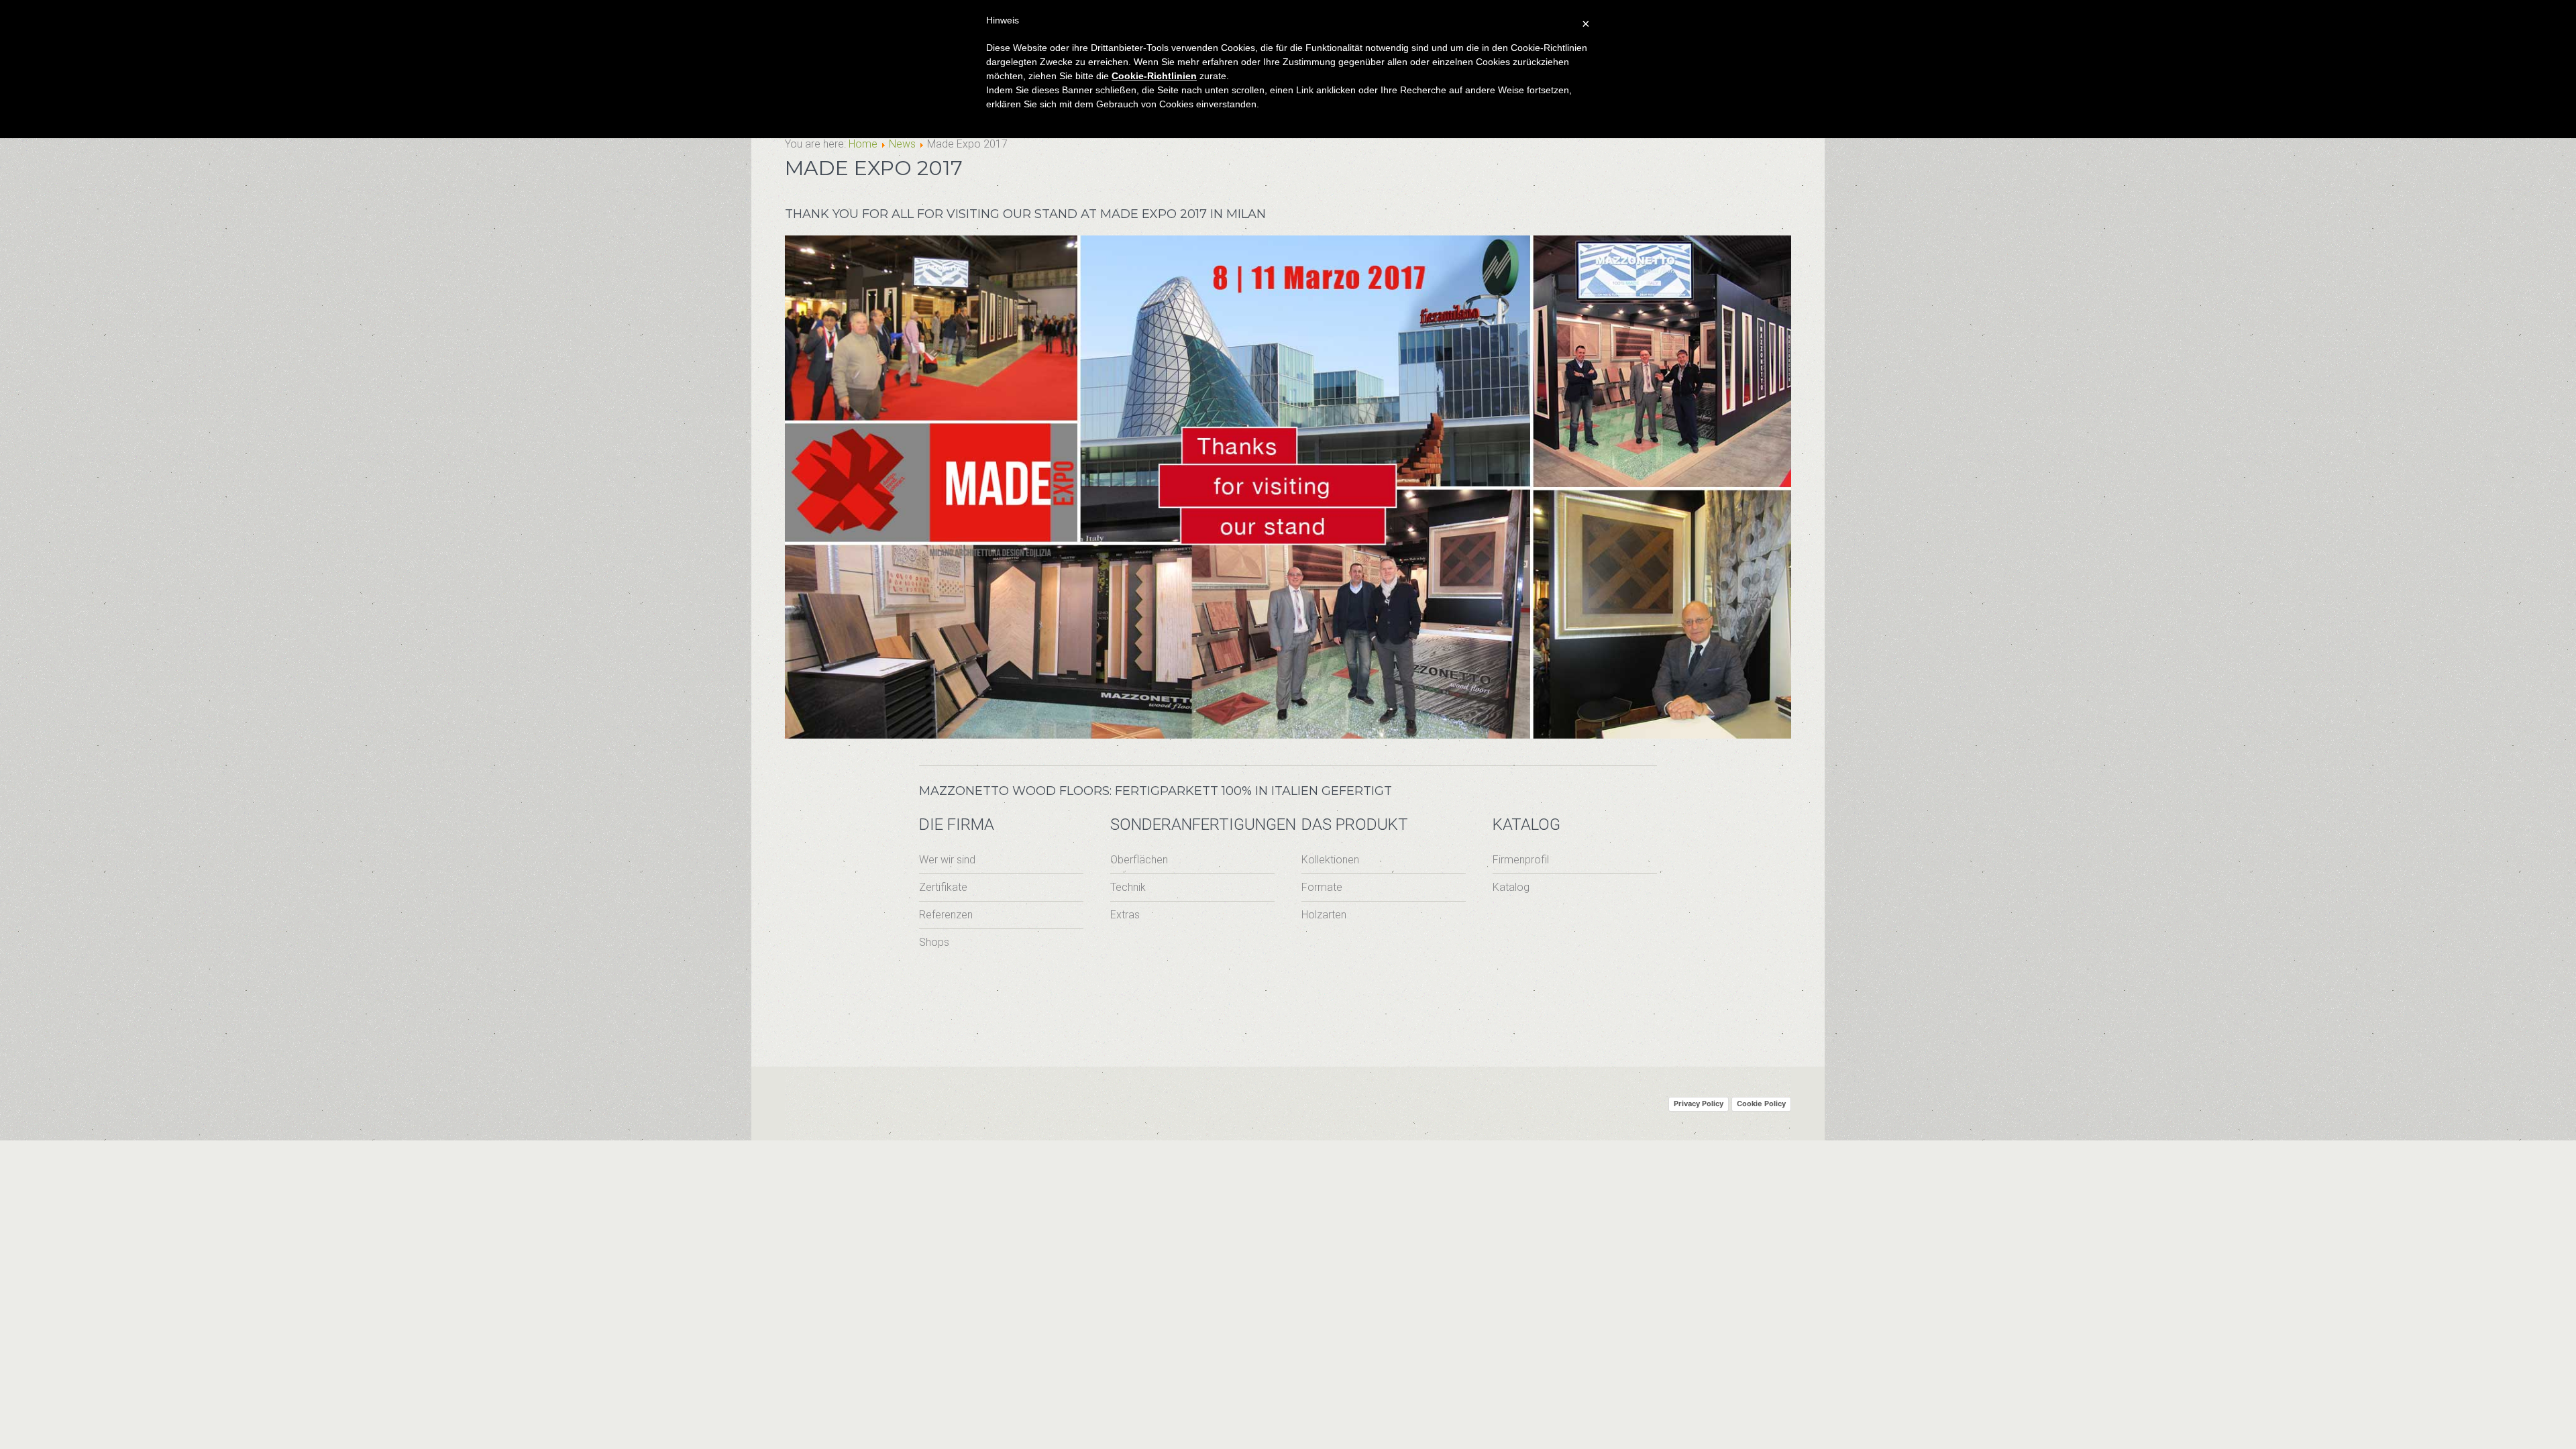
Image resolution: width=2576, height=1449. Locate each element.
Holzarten (1324, 915)
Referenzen (946, 915)
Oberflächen (1139, 860)
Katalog (1511, 887)
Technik (1128, 887)
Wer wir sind (947, 860)
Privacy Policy (1699, 1104)
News (902, 144)
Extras (1125, 915)
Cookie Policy (1761, 1104)
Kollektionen (1330, 860)
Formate (1322, 887)
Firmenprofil (1521, 860)
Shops (934, 942)
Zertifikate (943, 887)
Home (863, 144)
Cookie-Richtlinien (1154, 76)
